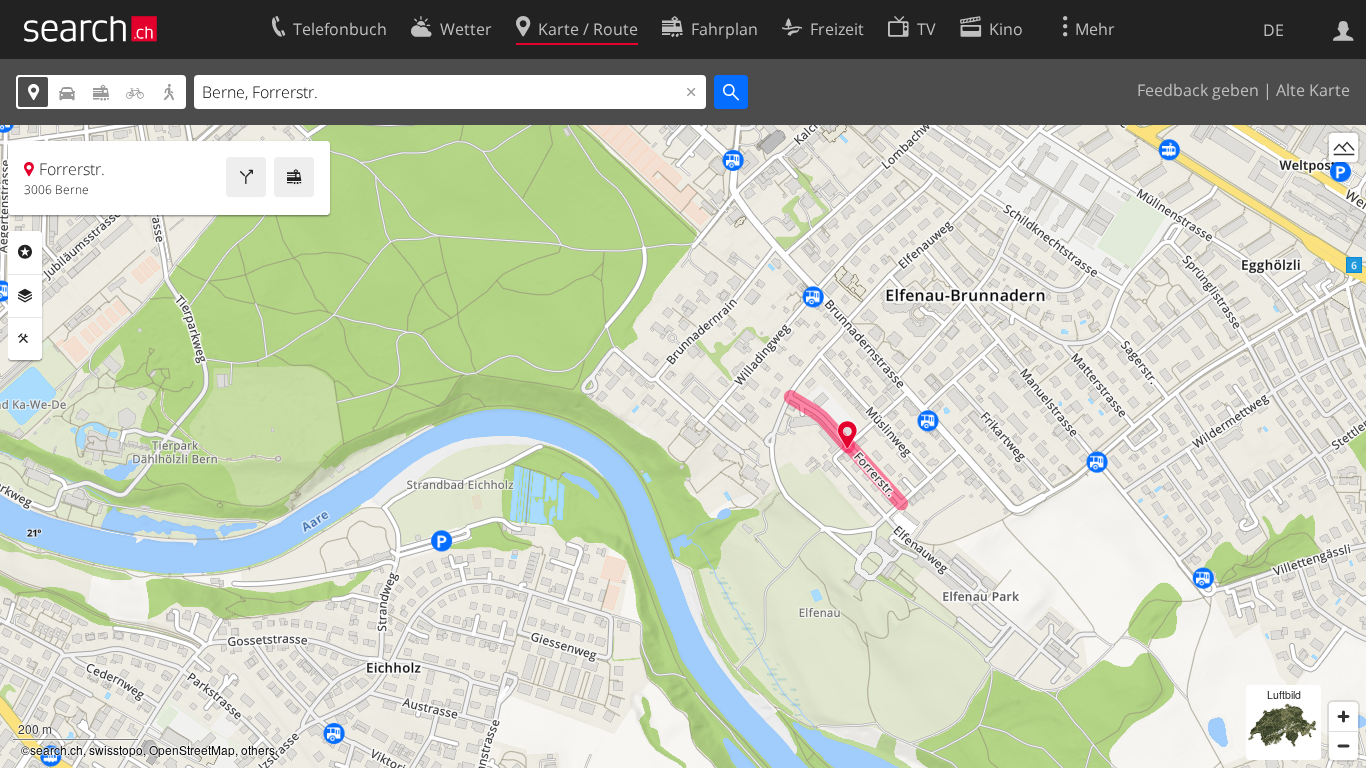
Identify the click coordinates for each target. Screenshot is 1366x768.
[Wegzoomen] (1343, 745)
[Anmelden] (1343, 29)
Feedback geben (1198, 90)
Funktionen (25, 339)
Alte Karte (1313, 90)
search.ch (56, 749)
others (258, 749)
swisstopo (116, 749)
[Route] (246, 177)
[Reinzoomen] (1343, 716)
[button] (847, 434)
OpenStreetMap (192, 749)
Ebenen (25, 296)
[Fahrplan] (294, 177)
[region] (683, 446)
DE (1273, 30)
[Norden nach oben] (1343, 184)
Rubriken (25, 252)
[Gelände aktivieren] (1343, 147)
